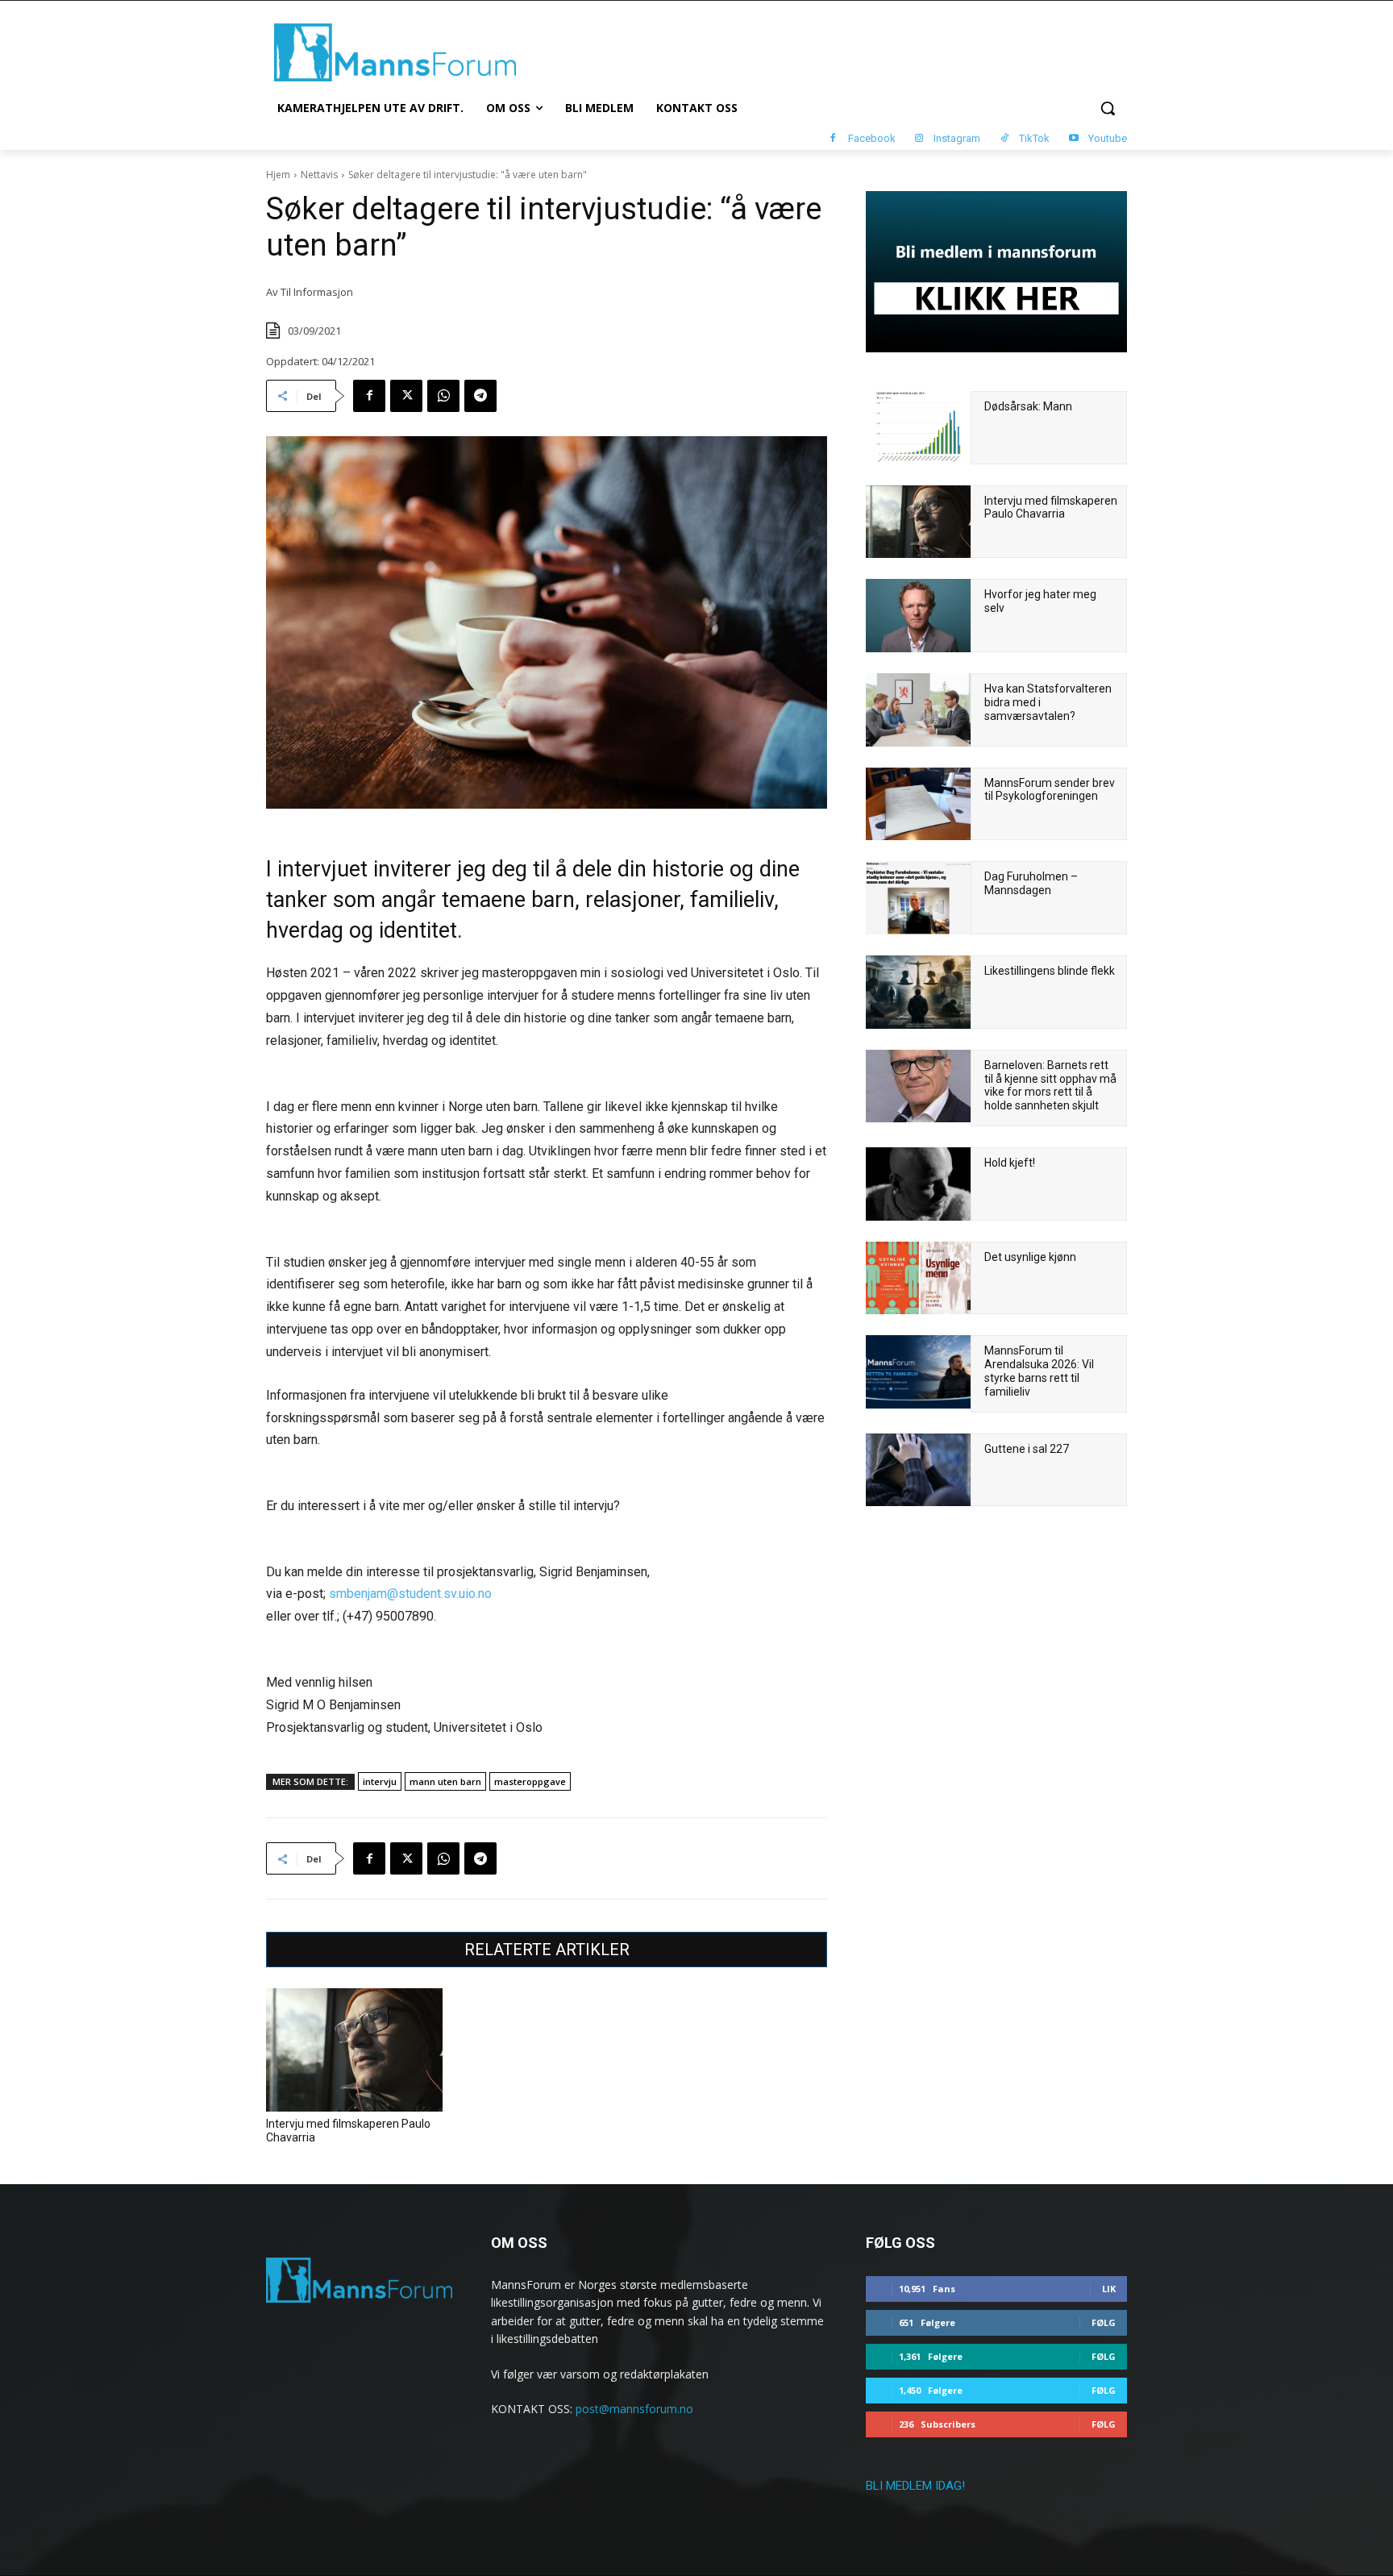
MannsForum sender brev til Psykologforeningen (1050, 790)
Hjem (278, 175)
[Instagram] (919, 139)
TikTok (1034, 138)
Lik (1109, 2289)
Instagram (957, 138)
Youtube (1108, 138)
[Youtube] (1073, 139)
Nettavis (319, 175)
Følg (1104, 2322)
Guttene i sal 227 (1027, 1449)
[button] (1108, 108)
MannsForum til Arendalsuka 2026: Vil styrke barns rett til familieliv (1039, 1371)
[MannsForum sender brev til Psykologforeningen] (918, 804)
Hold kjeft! (1010, 1163)
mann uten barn (445, 1781)
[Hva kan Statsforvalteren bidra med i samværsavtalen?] (918, 710)
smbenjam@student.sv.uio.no (410, 1594)
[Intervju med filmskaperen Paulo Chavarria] (354, 2050)
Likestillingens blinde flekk (1050, 971)
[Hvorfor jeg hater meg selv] (918, 616)
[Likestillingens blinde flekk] (918, 992)
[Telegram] (480, 396)
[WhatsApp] (443, 396)
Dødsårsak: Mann (1028, 406)
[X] (406, 396)
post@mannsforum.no (634, 2409)
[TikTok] (1004, 139)
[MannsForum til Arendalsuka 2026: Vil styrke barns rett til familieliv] (918, 1372)
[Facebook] (833, 139)
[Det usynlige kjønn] (918, 1278)
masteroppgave (530, 1781)
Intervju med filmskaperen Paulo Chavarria (1051, 508)
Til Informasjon (317, 292)
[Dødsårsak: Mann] (918, 428)
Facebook (872, 138)
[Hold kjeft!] (918, 1184)
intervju (380, 1781)
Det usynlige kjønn (1030, 1257)
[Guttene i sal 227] (918, 1470)
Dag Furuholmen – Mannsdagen (1031, 883)
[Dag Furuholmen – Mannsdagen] (918, 898)
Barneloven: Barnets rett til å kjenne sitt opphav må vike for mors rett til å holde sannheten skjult (1050, 1085)
